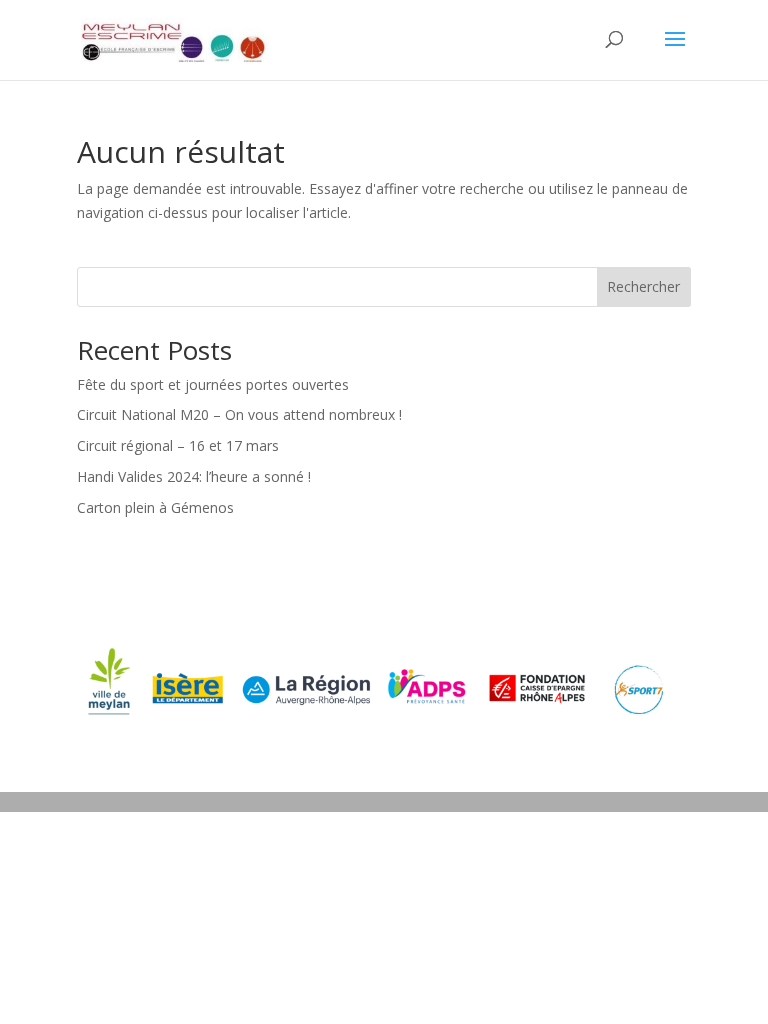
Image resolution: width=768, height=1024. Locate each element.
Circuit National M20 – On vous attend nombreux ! (239, 414)
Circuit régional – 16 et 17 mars (178, 445)
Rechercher (643, 286)
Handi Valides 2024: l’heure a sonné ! (194, 476)
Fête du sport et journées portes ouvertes (213, 384)
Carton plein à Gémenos (155, 507)
